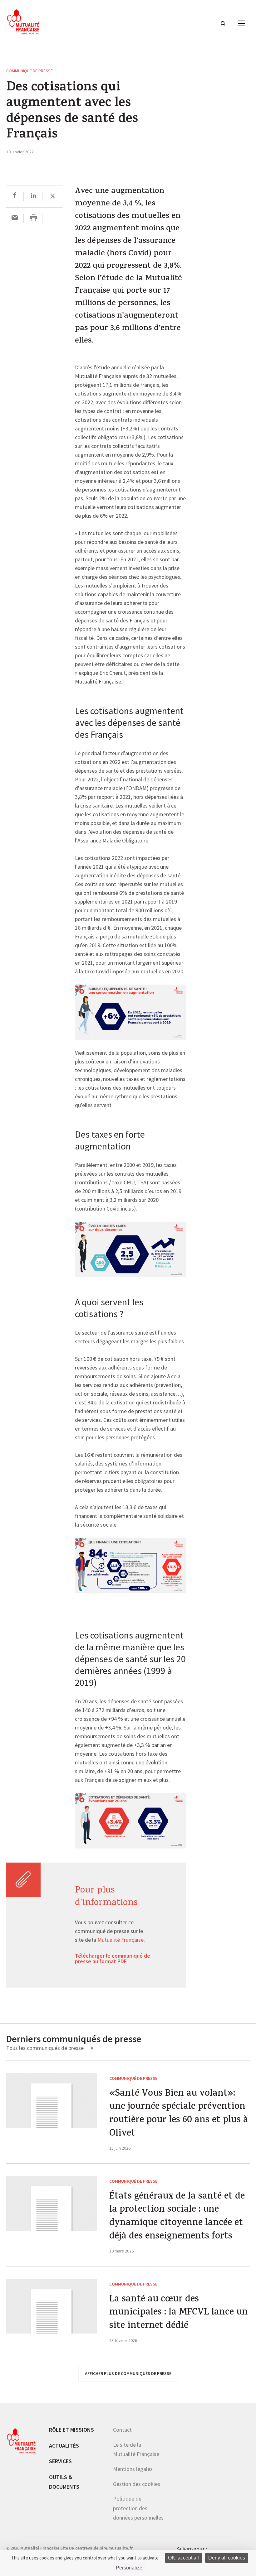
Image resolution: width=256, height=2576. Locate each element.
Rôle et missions (71, 2430)
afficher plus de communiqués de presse (128, 2373)
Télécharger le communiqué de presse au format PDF (113, 1959)
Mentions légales (133, 2469)
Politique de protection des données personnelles (138, 2508)
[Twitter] (53, 196)
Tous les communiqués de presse (46, 2048)
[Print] (34, 218)
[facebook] (15, 196)
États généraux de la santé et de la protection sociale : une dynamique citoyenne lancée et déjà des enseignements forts (177, 2217)
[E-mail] (15, 218)
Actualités (64, 2446)
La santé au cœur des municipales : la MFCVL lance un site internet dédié (179, 2313)
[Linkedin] (34, 196)
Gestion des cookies (137, 2484)
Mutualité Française (121, 1940)
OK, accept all (183, 2558)
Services (60, 2461)
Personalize (129, 2568)
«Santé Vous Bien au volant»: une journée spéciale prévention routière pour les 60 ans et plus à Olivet (179, 2114)
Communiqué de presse (30, 71)
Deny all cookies (227, 2558)
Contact (122, 2430)
